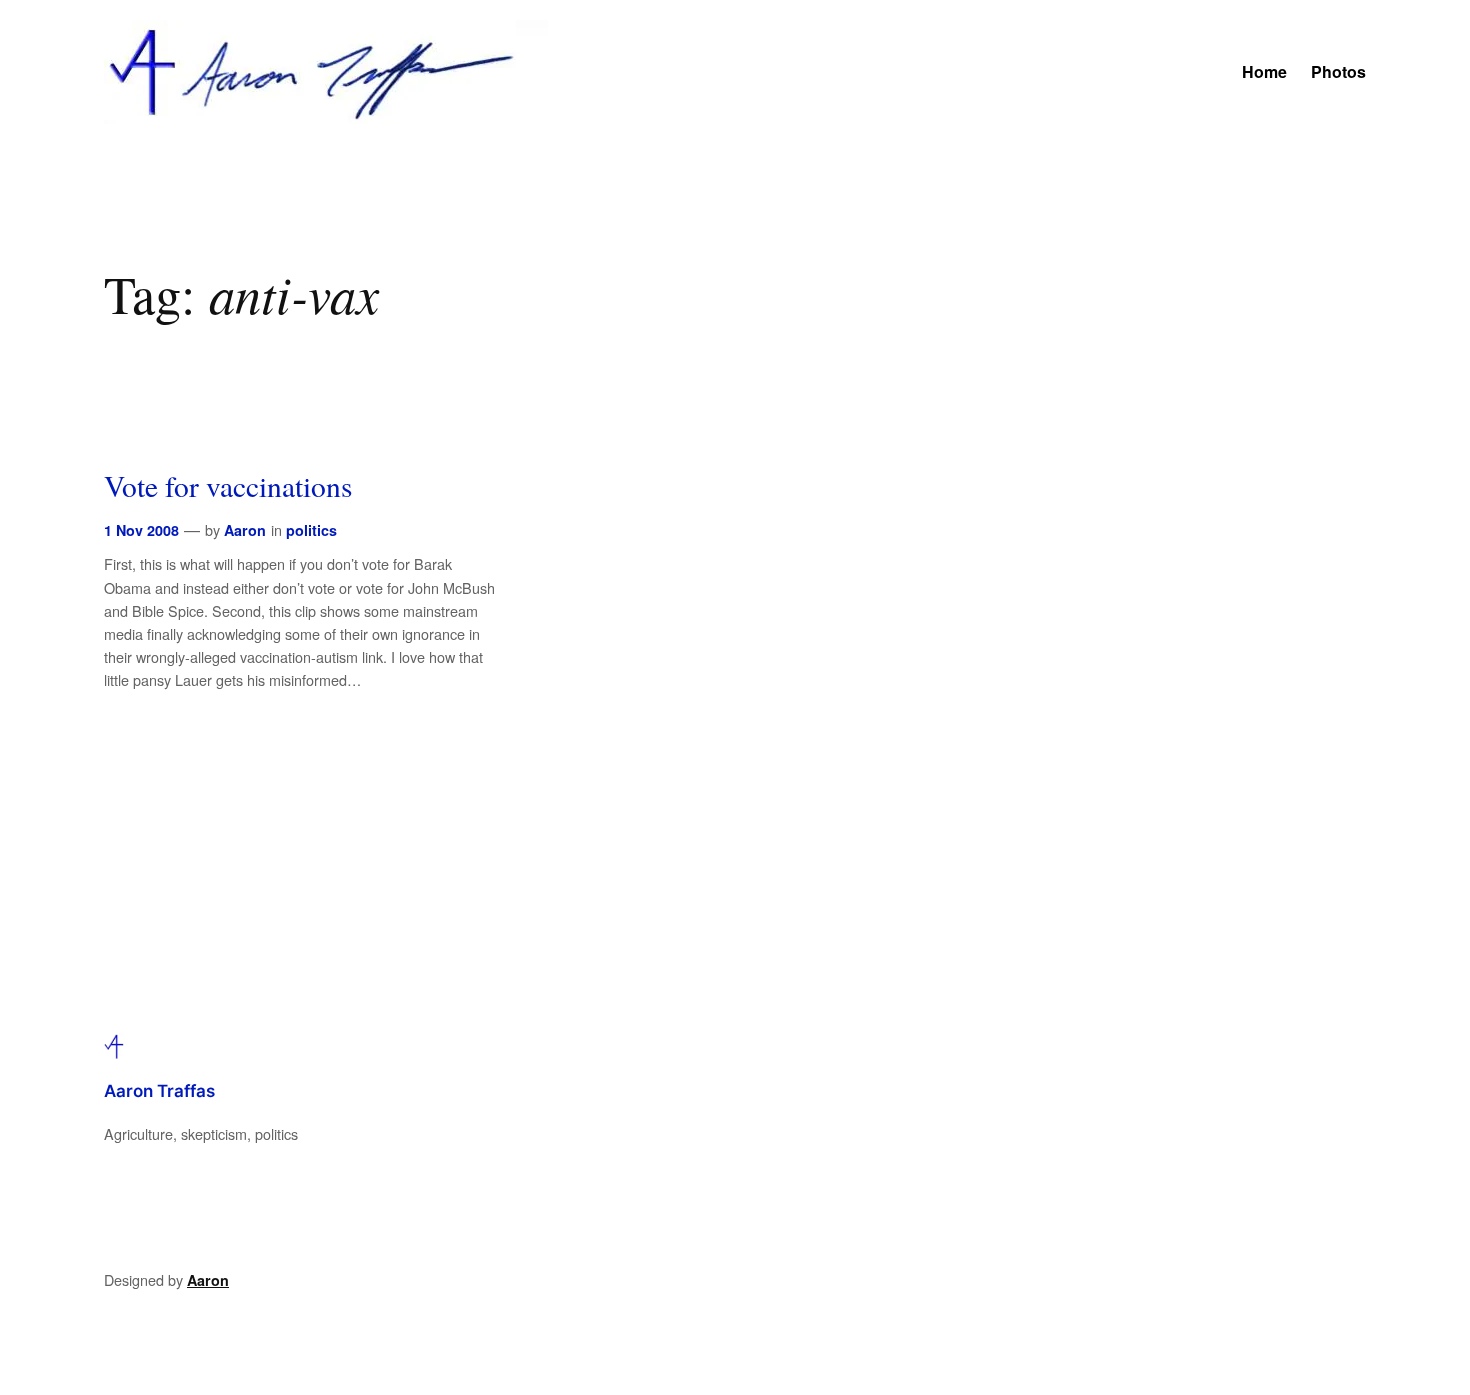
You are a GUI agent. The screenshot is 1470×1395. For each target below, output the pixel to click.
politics (311, 530)
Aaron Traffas (159, 1091)
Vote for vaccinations (228, 486)
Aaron (245, 530)
